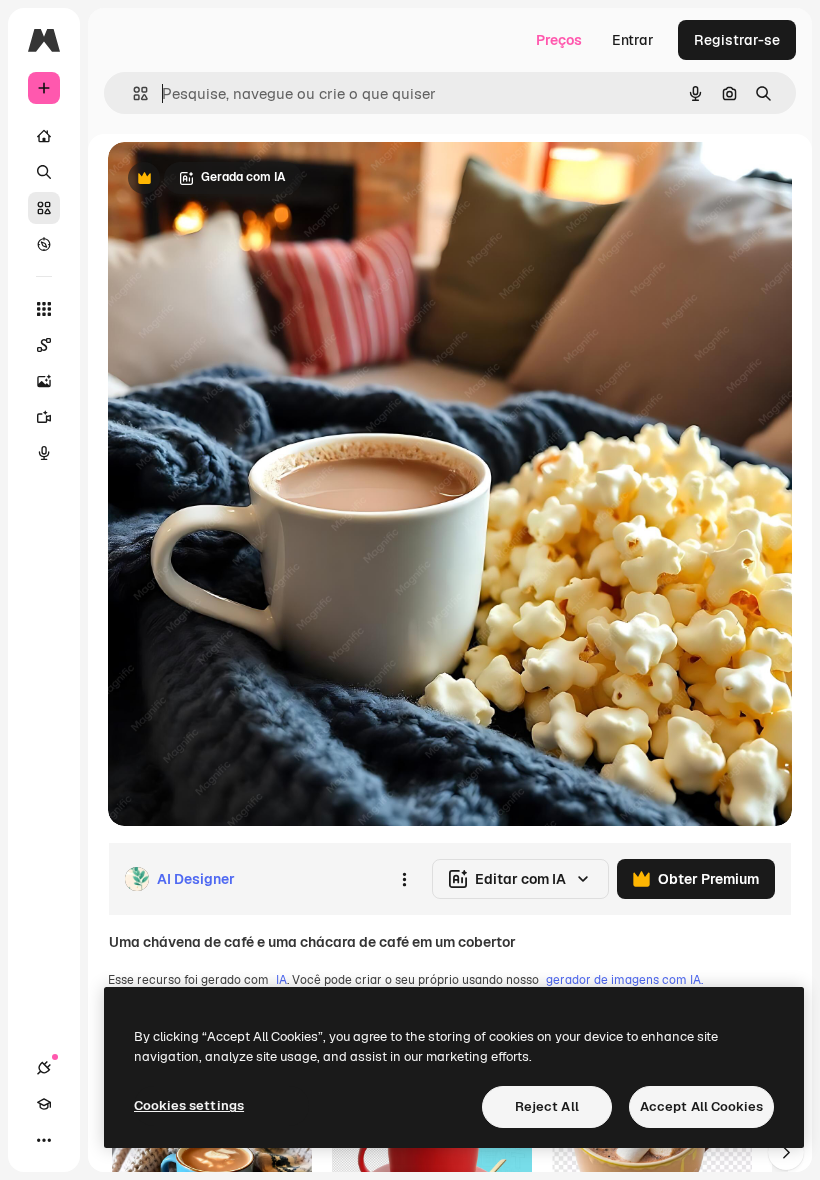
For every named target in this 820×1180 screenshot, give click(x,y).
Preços (559, 40)
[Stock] (44, 208)
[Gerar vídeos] (44, 417)
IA (281, 980)
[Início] (44, 136)
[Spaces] (44, 345)
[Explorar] (44, 244)
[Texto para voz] (44, 453)
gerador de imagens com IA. (624, 980)
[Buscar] (44, 172)
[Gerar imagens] (44, 381)
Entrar (633, 40)
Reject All (547, 1106)
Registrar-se (737, 40)
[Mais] (44, 1140)
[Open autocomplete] (132, 93)
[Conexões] (44, 1068)
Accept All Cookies (701, 1106)
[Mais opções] (404, 879)
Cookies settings (189, 1105)
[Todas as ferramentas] (44, 309)
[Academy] (44, 1104)
